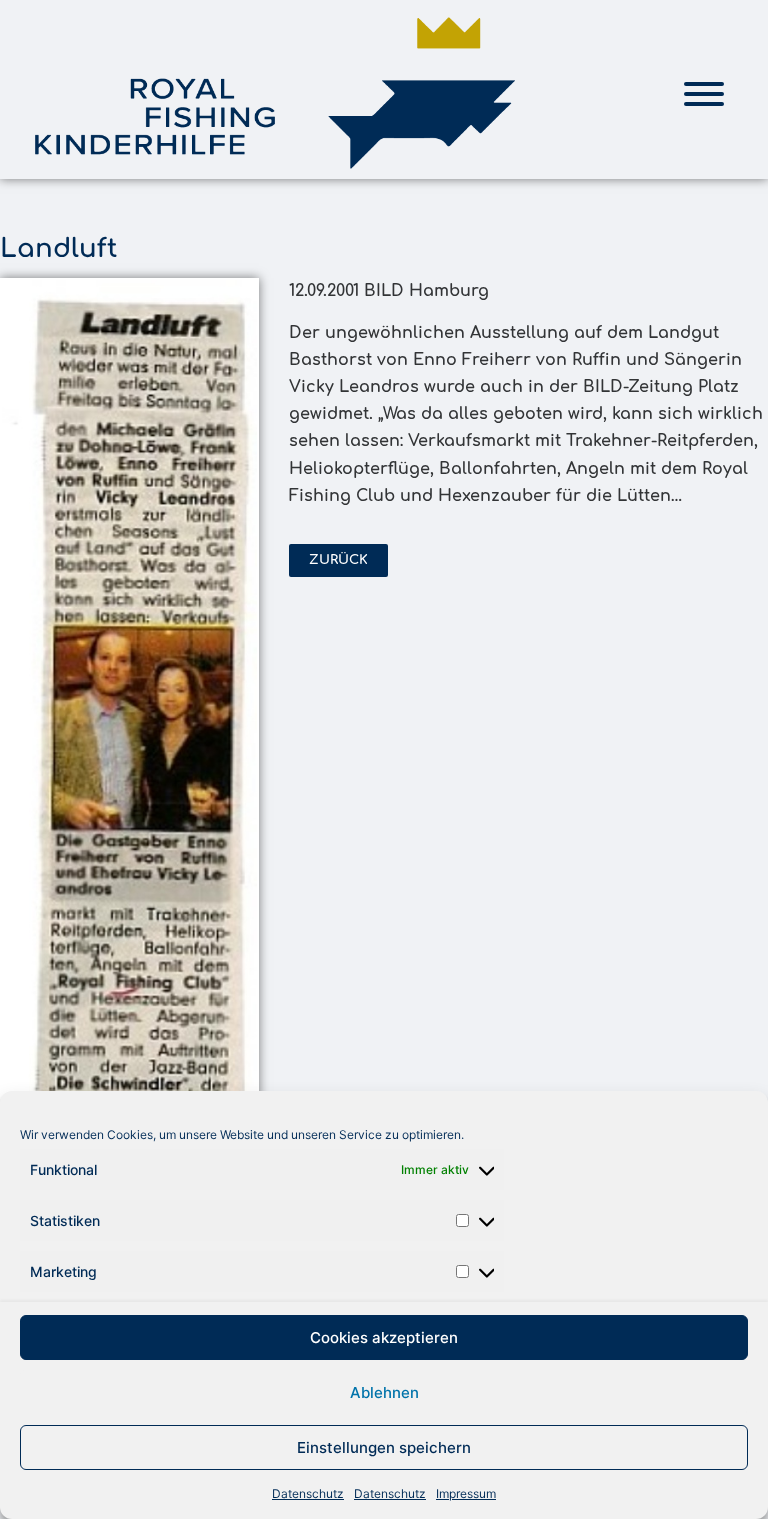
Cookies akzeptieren (384, 1337)
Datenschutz (308, 1493)
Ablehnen (384, 1392)
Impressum (466, 1493)
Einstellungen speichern (384, 1447)
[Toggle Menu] (704, 94)
